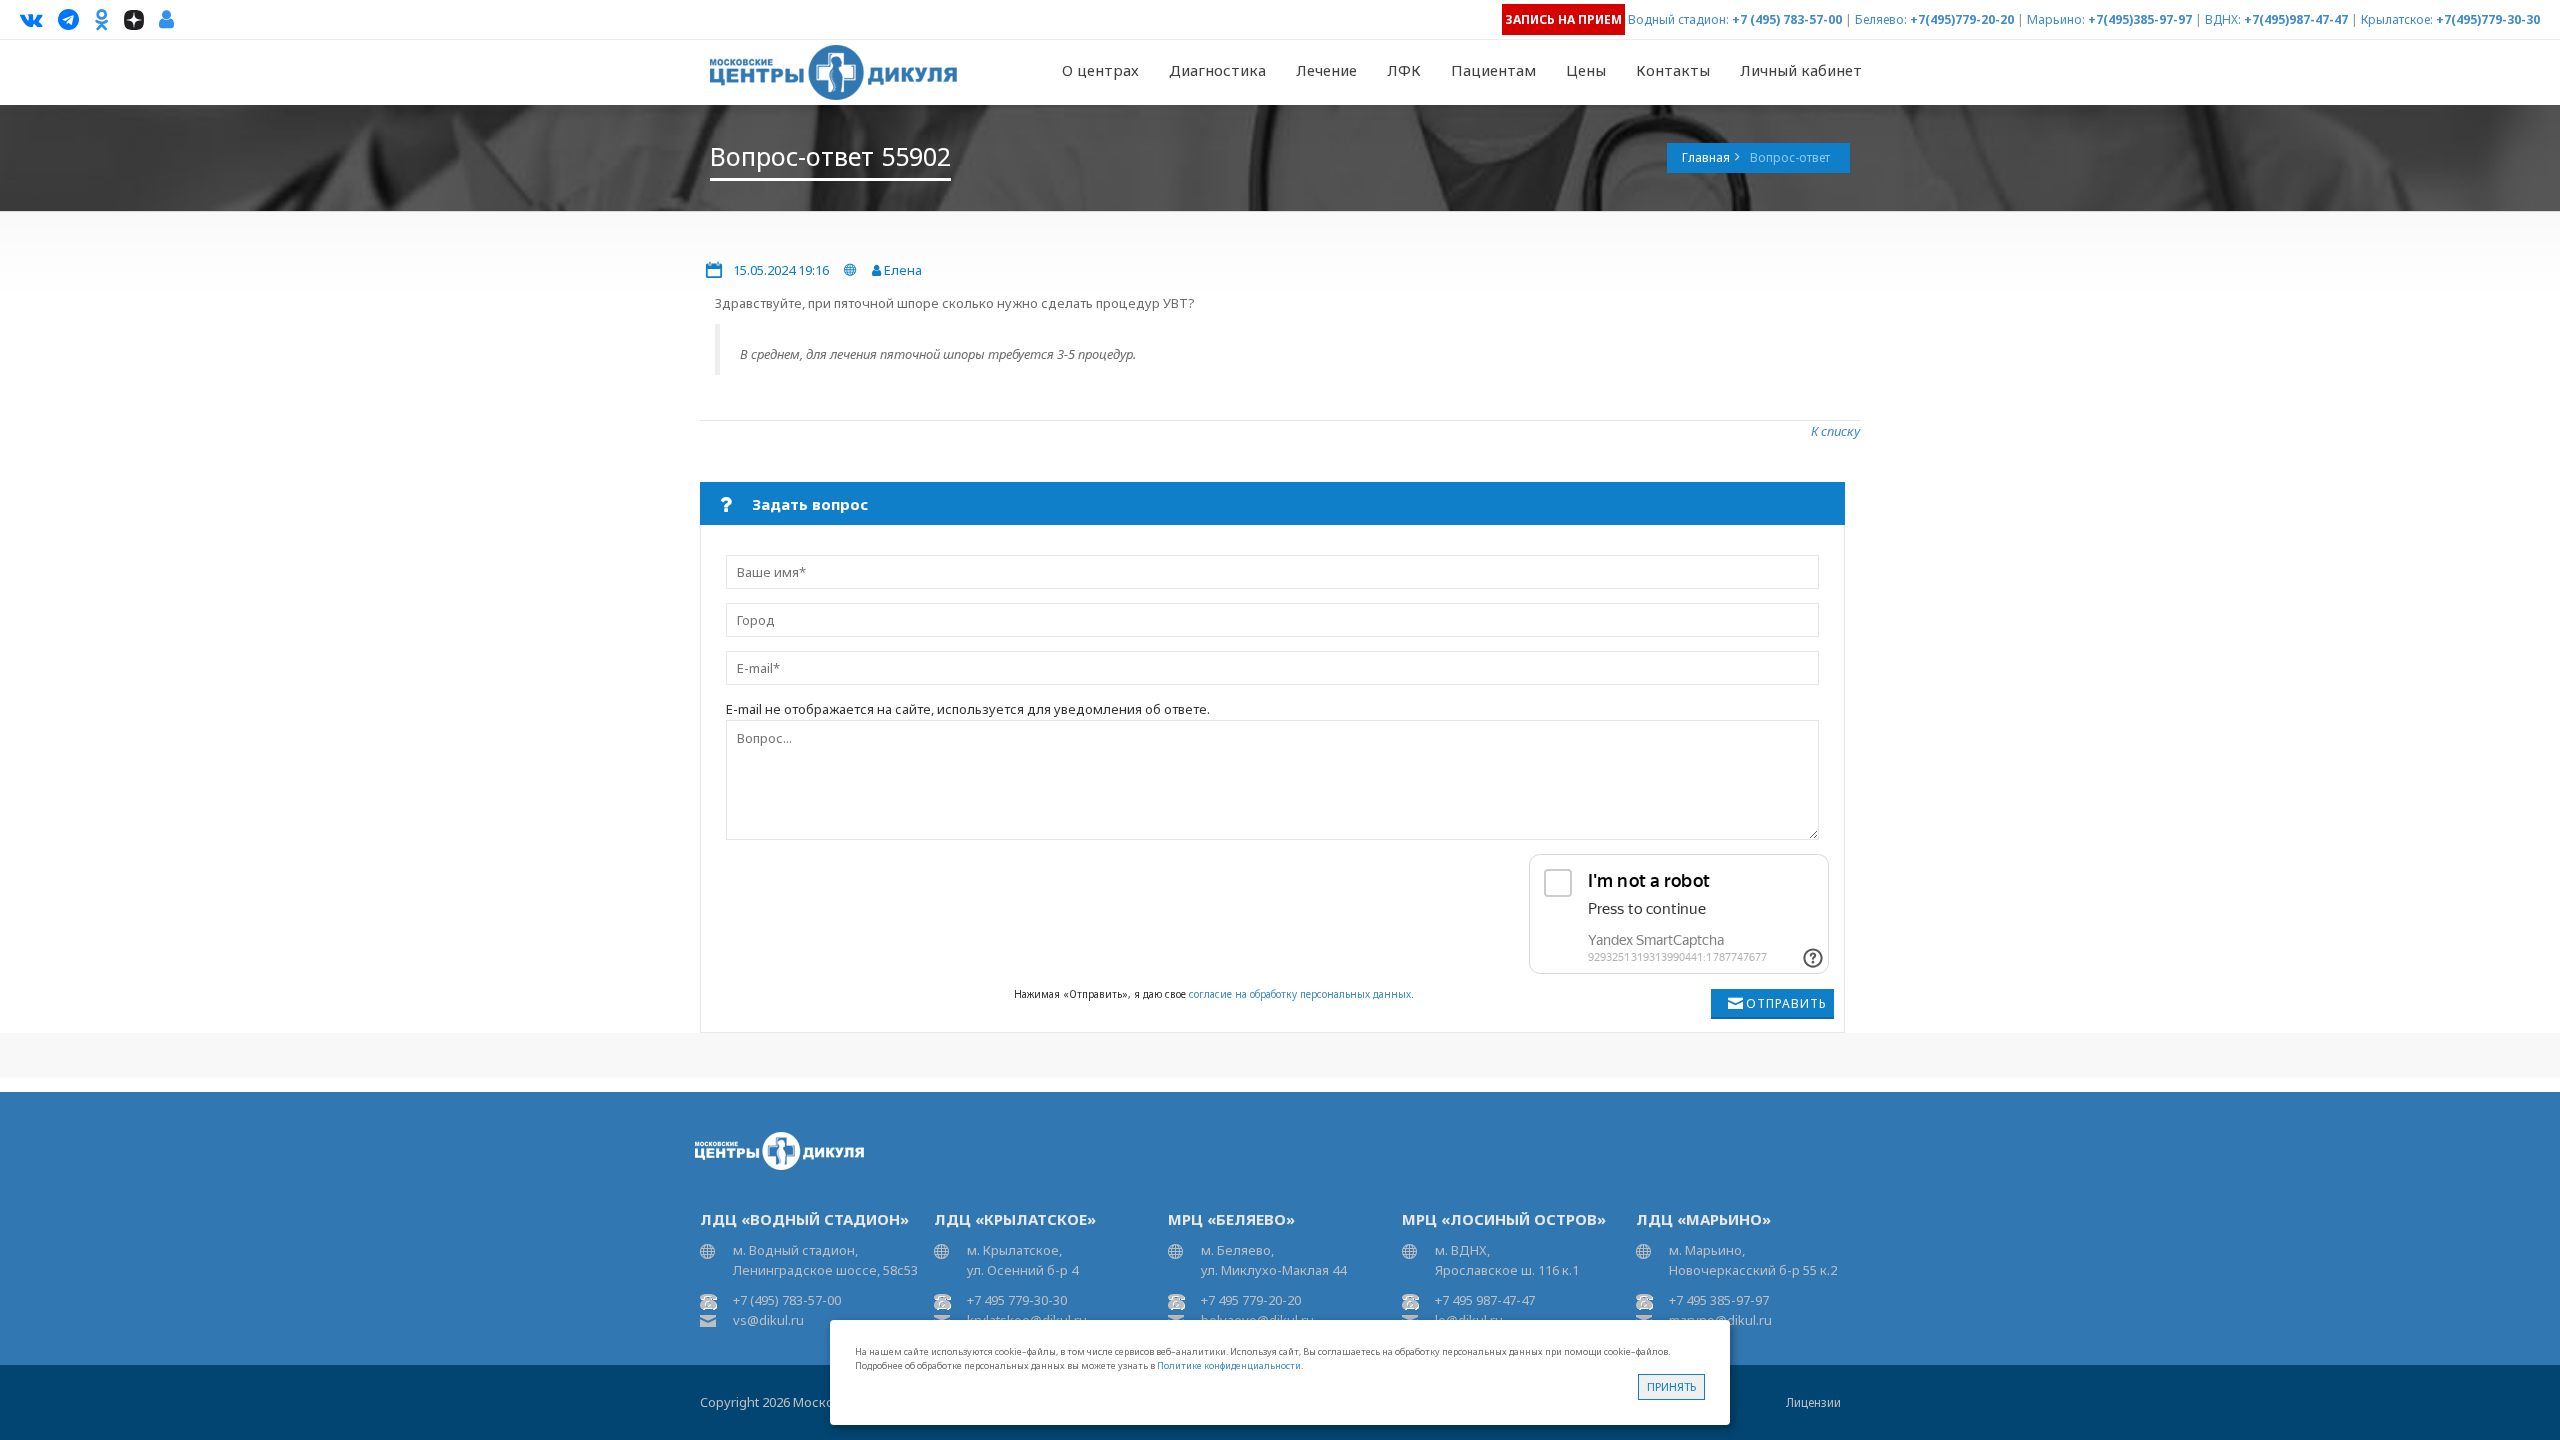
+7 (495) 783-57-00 (1787, 19)
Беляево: (1881, 19)
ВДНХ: (2223, 19)
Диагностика (1217, 70)
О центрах (1100, 70)
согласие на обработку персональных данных (1300, 994)
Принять (1671, 1386)
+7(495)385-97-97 (2140, 19)
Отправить (1786, 1003)
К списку (1835, 431)
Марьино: (2056, 19)
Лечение (1326, 70)
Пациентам (1493, 70)
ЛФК (1404, 70)
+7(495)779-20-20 (1962, 19)
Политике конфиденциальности (1229, 1365)
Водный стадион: (1678, 19)
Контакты (1673, 70)
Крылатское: (2397, 19)
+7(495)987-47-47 (2296, 19)
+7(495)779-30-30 (2488, 19)
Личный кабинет (1801, 70)
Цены (1586, 70)
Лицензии (1813, 1402)
